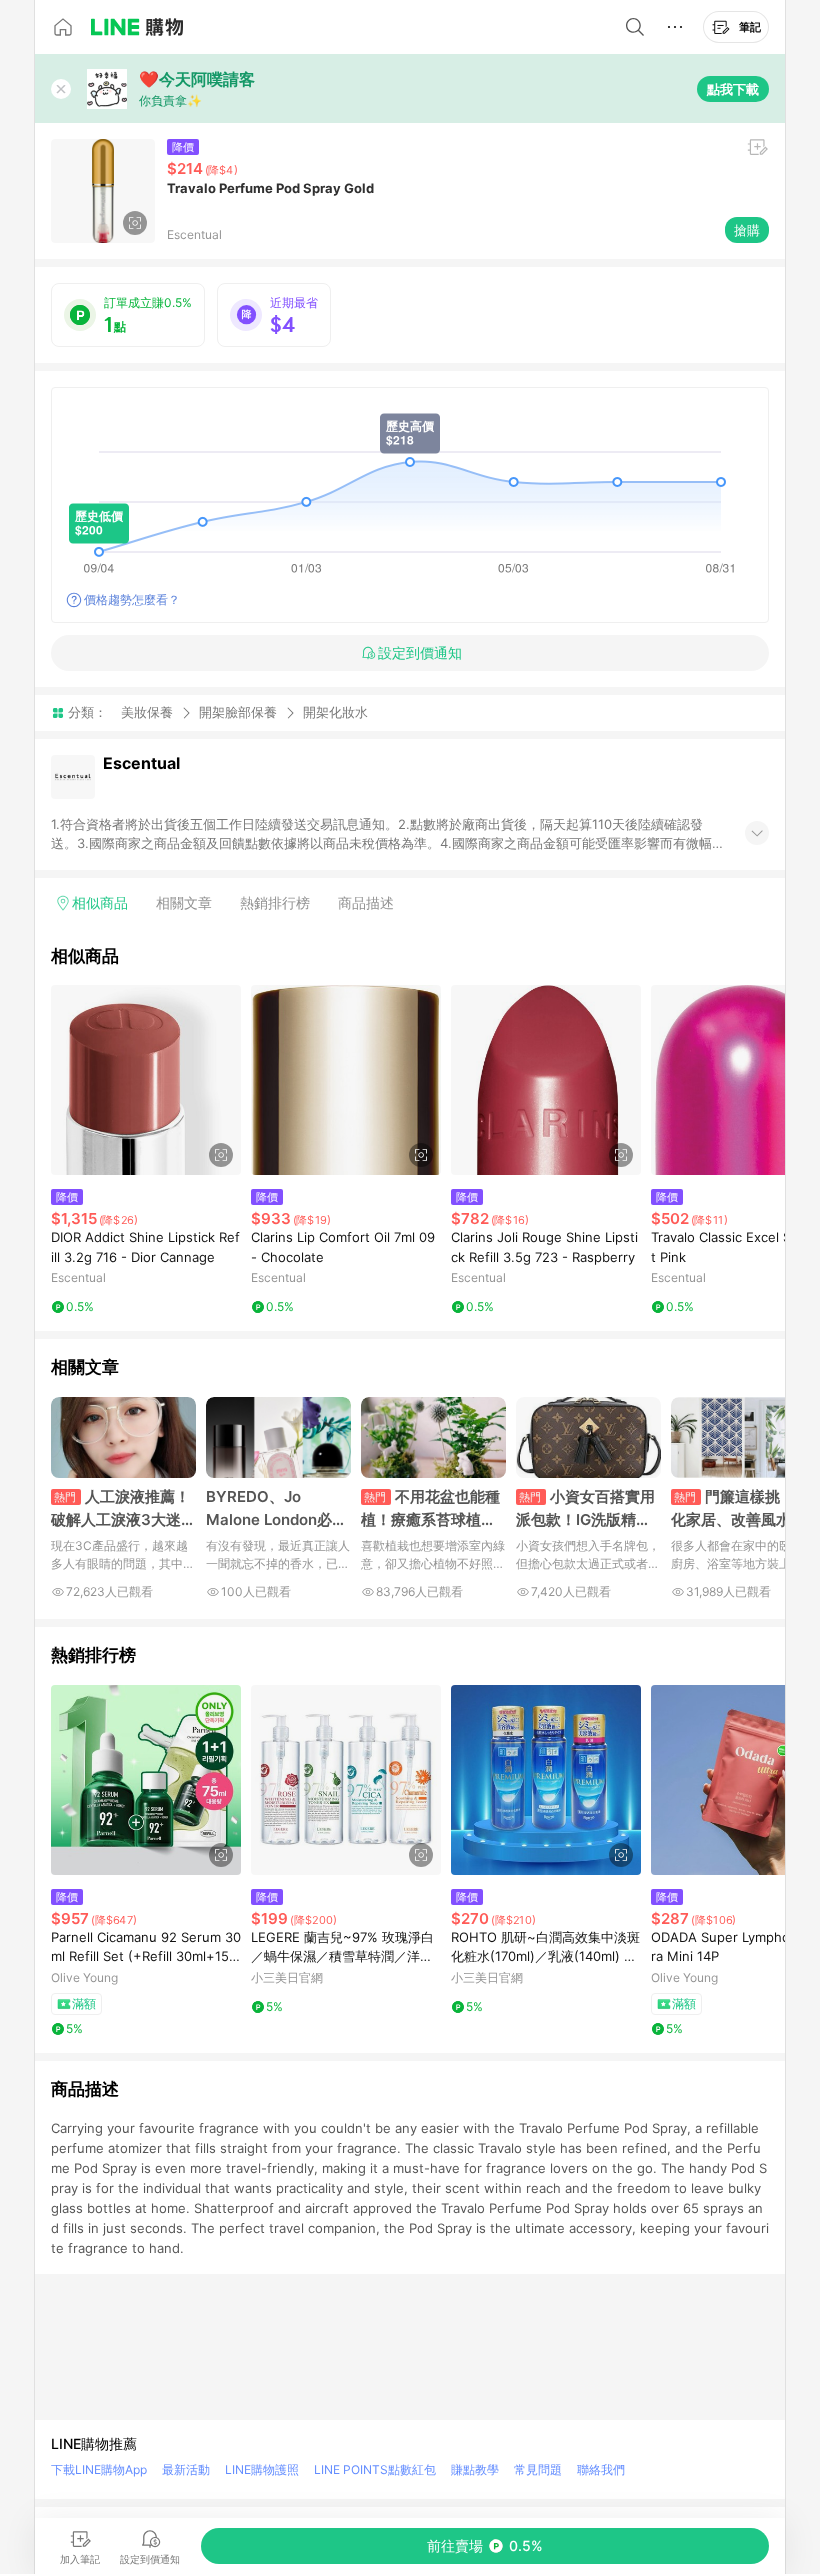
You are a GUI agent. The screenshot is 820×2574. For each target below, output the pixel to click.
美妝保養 (147, 712)
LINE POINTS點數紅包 (375, 2469)
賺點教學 (475, 2469)
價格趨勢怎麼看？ (132, 599)
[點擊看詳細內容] (146, 1080)
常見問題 (538, 2469)
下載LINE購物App (99, 2469)
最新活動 (186, 2469)
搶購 (747, 230)
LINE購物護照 (262, 2469)
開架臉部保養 (238, 712)
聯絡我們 (601, 2469)
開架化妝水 (335, 712)
